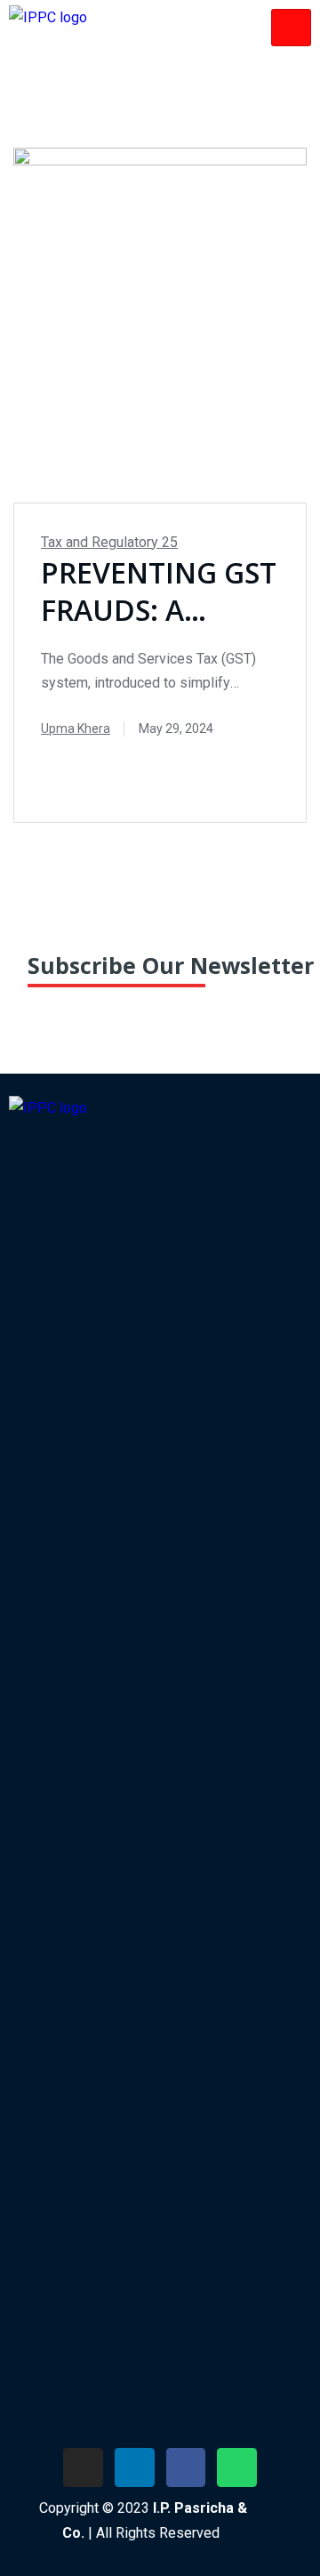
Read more (202, 766)
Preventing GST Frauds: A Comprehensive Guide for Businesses (159, 592)
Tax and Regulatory (109, 542)
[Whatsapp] (237, 2468)
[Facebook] (186, 2468)
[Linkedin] (135, 2468)
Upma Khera (76, 729)
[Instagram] (83, 2468)
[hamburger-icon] (291, 28)
